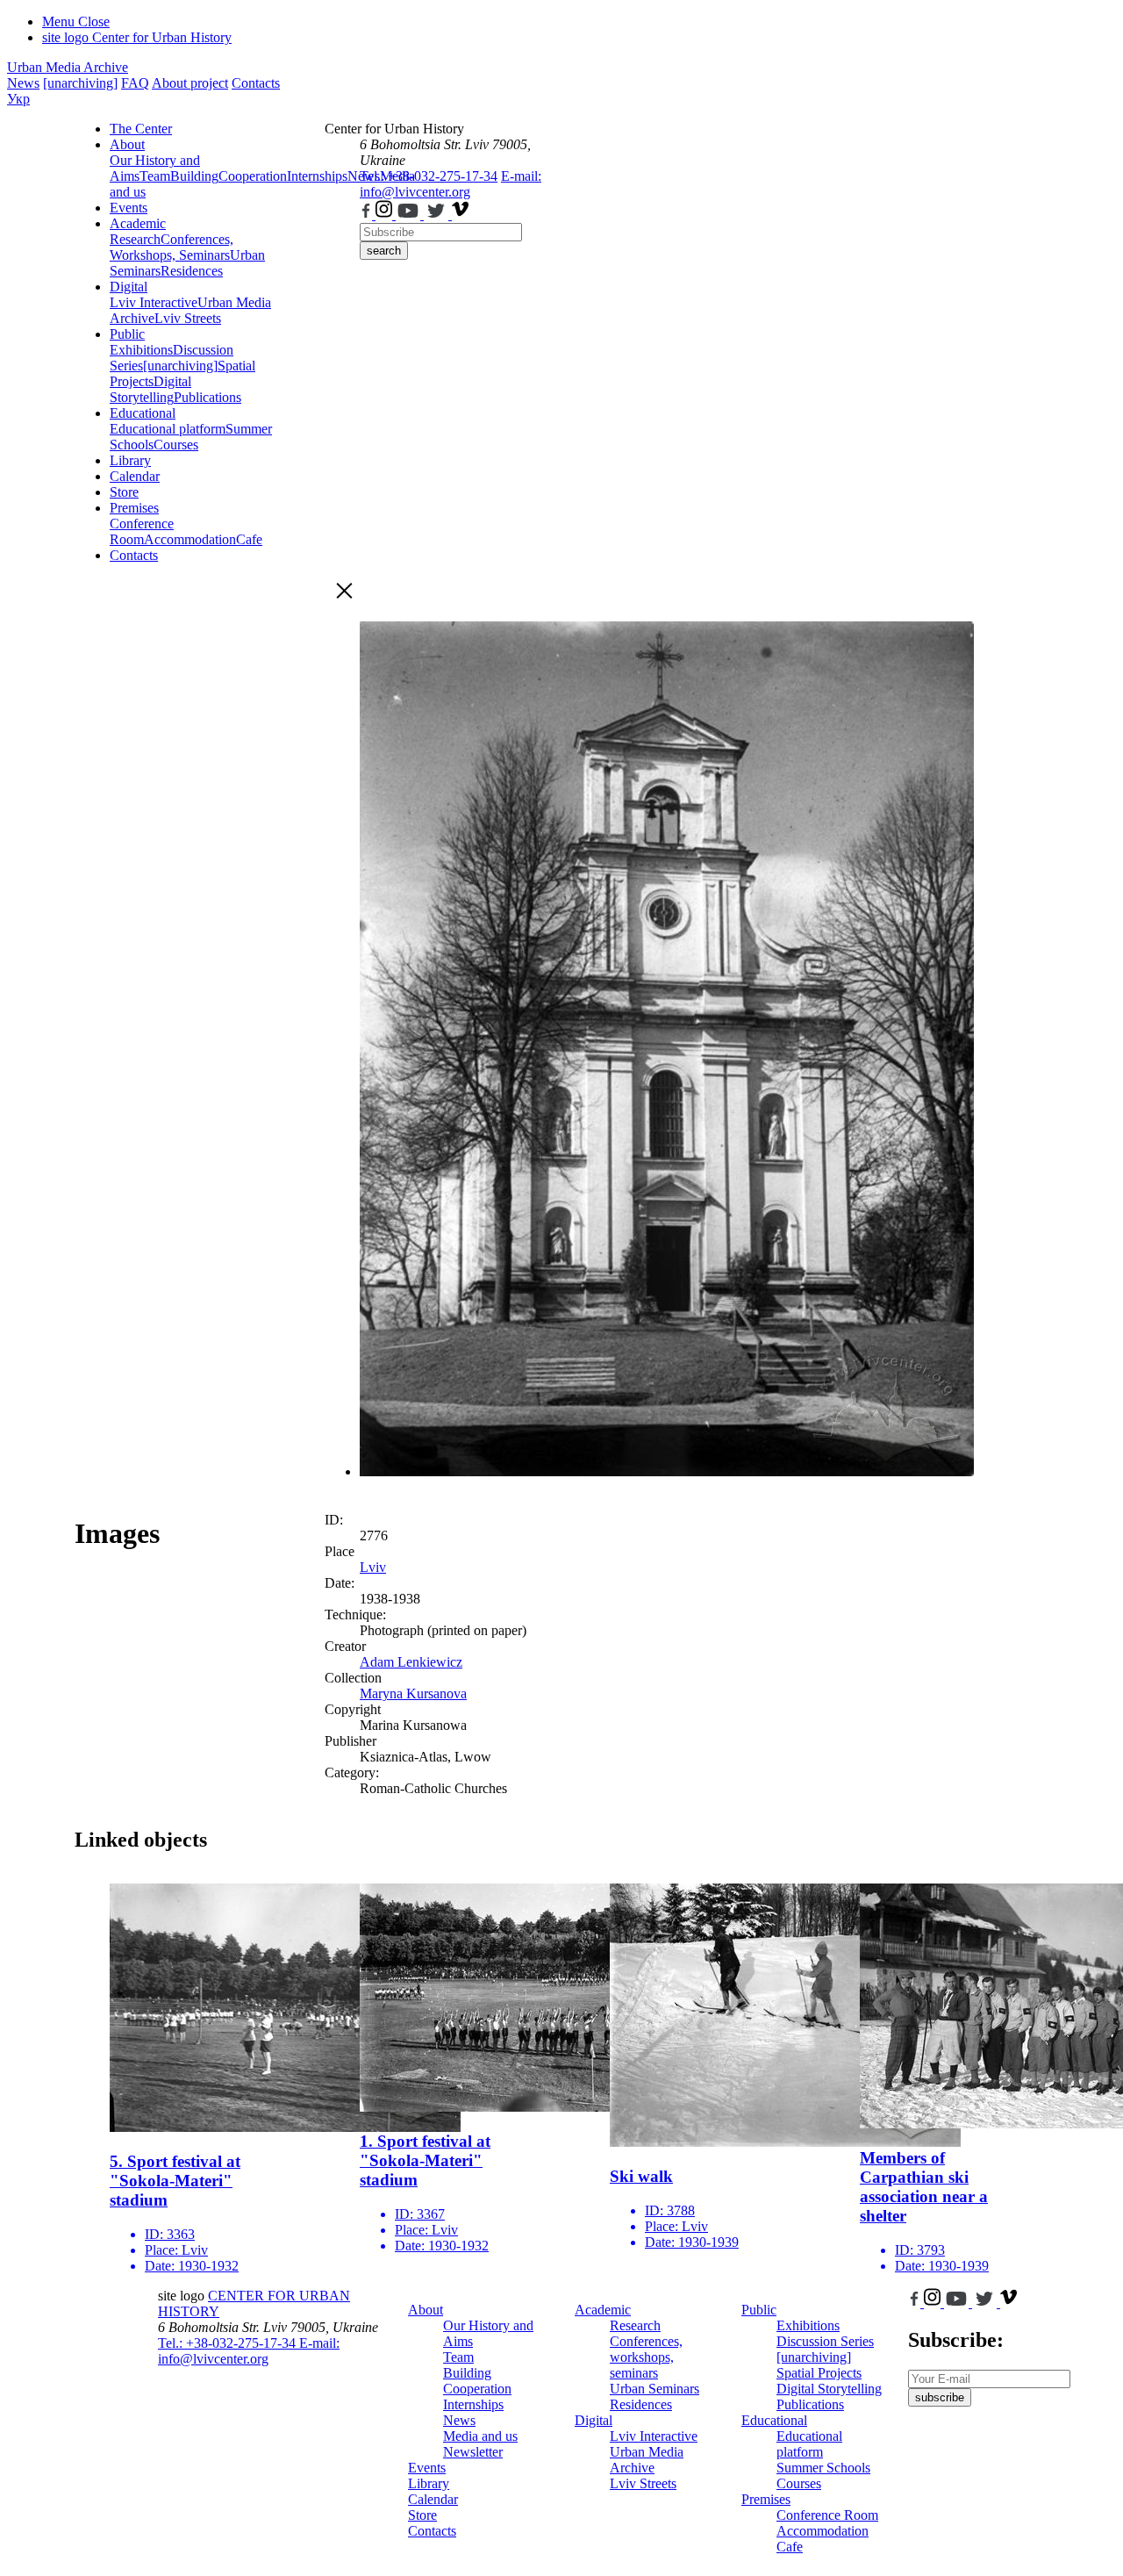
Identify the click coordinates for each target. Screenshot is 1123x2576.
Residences (192, 271)
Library (130, 460)
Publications (207, 397)
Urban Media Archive (68, 67)
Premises (134, 508)
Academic (138, 223)
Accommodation (190, 539)
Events (129, 208)
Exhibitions (141, 350)
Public (127, 334)
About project (190, 83)
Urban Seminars (654, 2389)
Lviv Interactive (154, 302)
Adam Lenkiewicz (411, 1662)
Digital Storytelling (150, 389)
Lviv (373, 1567)
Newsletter (473, 2452)
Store (124, 492)
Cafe (249, 539)
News (23, 83)
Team (155, 176)
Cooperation (253, 176)
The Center (141, 129)
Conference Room (142, 531)
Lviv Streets (188, 318)
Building (194, 176)
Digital (129, 287)
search (384, 251)
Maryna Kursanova (413, 1693)
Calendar (135, 476)
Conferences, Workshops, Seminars (172, 247)
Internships (473, 2404)
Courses (176, 445)
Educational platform (168, 429)
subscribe (940, 2397)
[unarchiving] (80, 83)
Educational (143, 413)
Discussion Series (825, 2341)
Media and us (480, 2436)
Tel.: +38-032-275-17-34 (429, 176)
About (127, 144)
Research (135, 239)
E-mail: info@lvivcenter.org (451, 184)
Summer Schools (823, 2468)
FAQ (135, 83)
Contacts (256, 83)
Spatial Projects (819, 2373)
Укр (18, 99)
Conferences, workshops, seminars (646, 2357)
